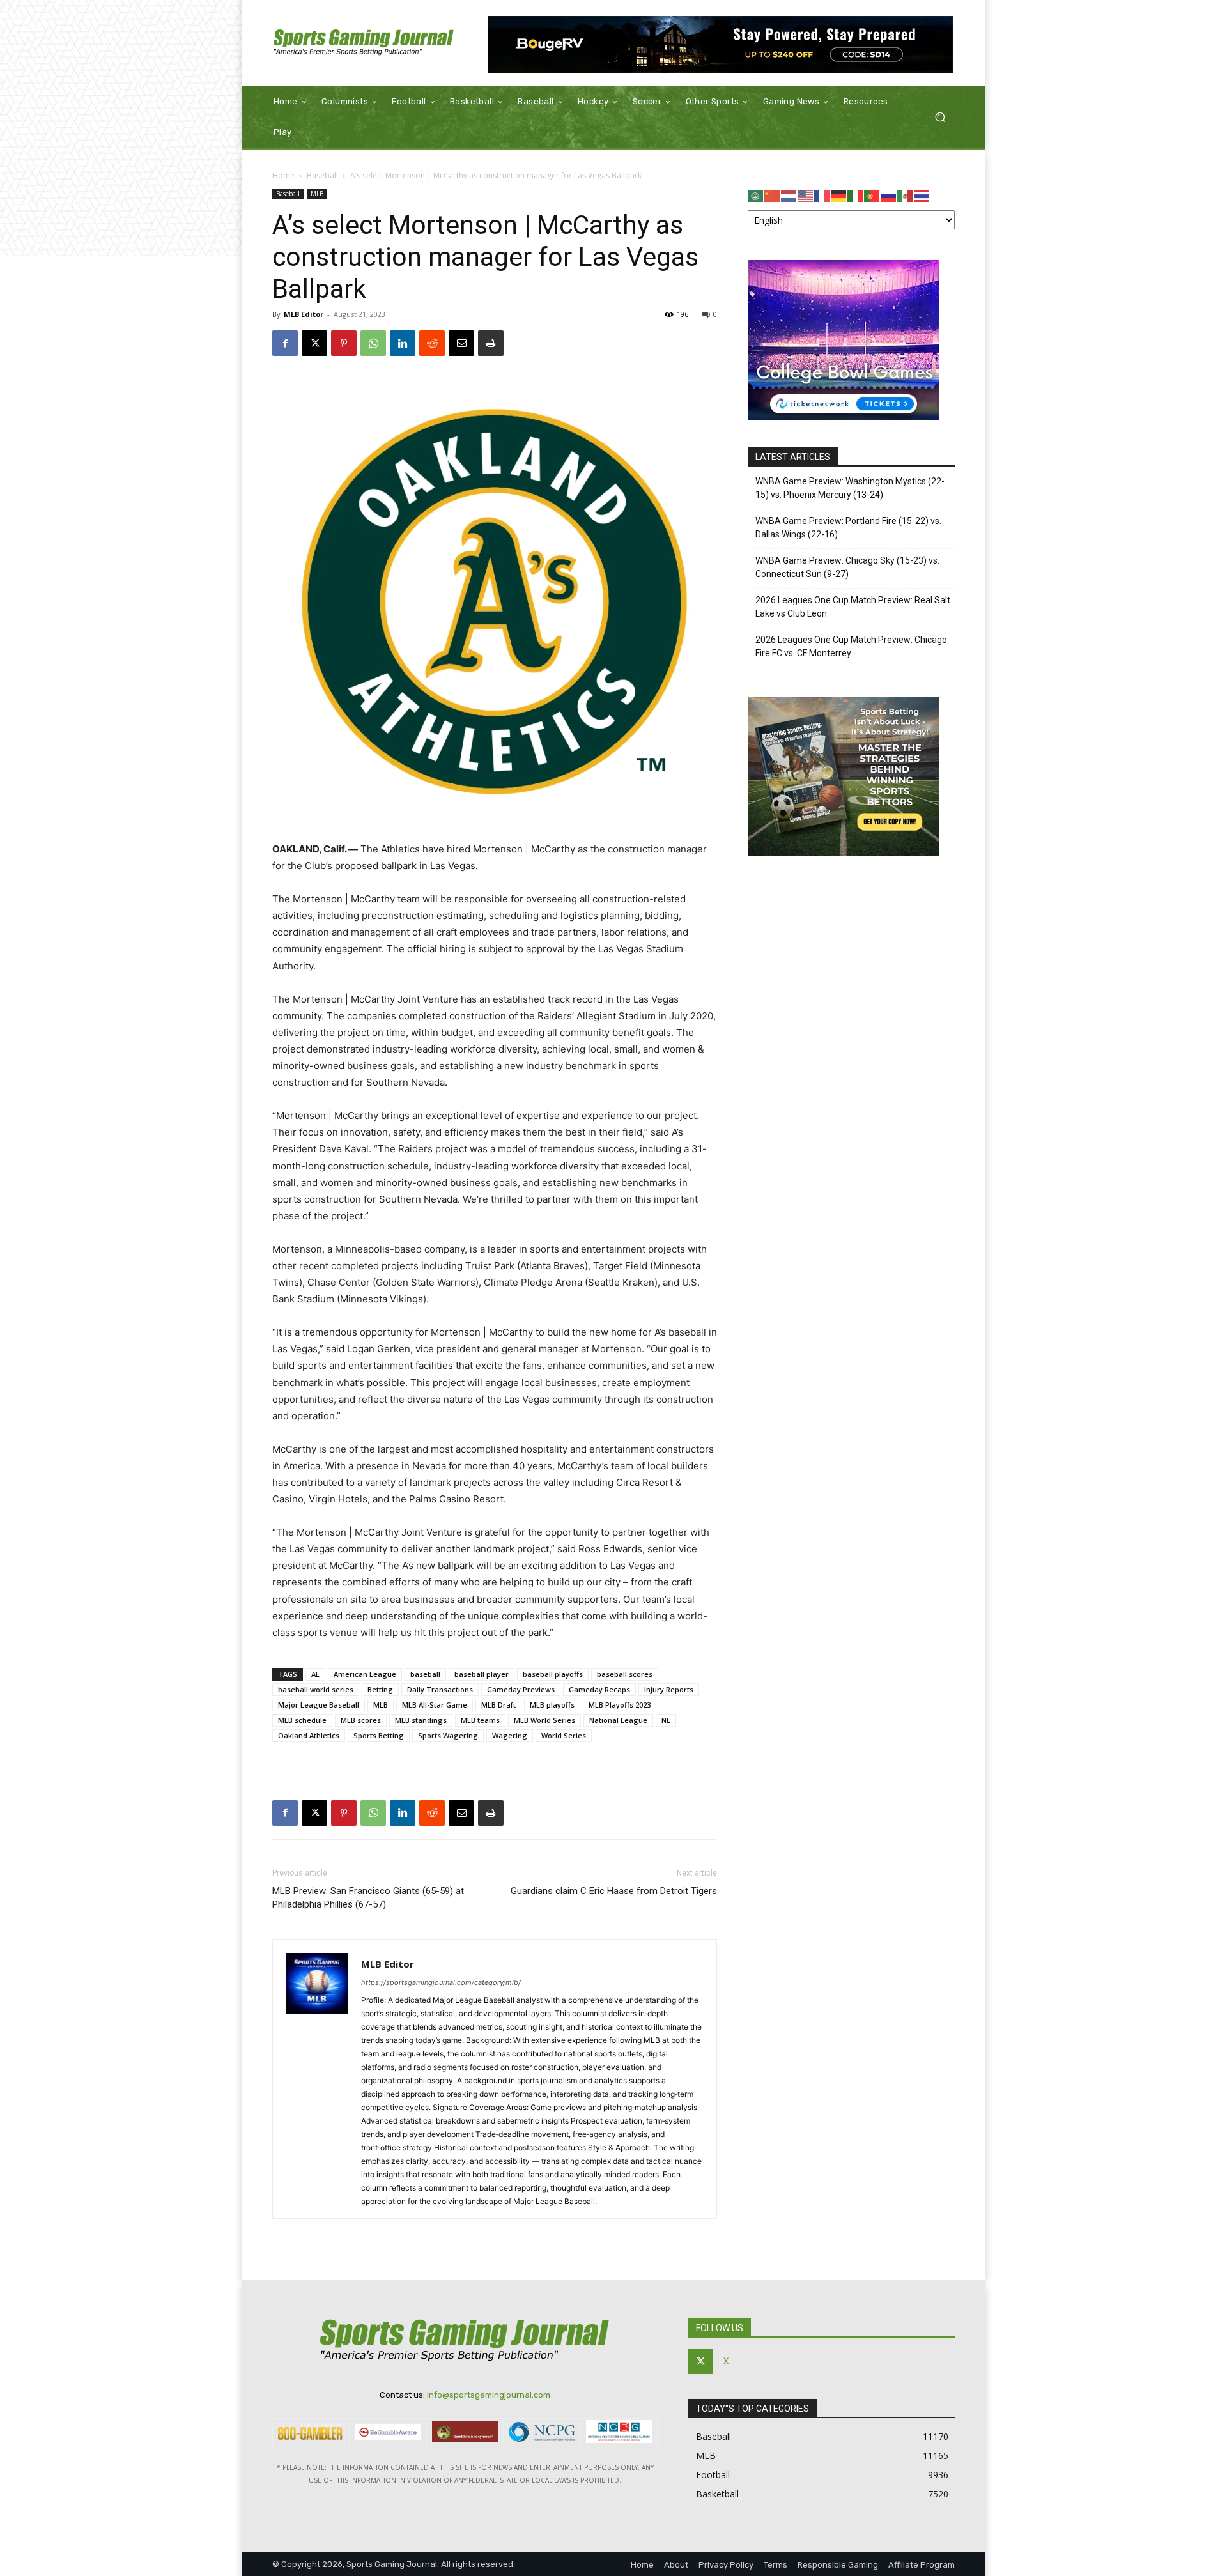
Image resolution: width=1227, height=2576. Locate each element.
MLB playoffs (552, 1705)
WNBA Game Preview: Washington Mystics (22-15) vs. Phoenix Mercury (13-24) (850, 488)
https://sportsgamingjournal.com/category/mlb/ (441, 1982)
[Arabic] (756, 195)
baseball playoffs (553, 1674)
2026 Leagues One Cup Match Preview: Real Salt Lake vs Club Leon (853, 607)
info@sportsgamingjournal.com (489, 2395)
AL (315, 1674)
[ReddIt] (432, 343)
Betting (380, 1689)
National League (618, 1720)
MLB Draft (498, 1705)
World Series (564, 1735)
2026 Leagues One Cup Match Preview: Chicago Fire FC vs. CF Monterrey (851, 646)
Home (283, 175)
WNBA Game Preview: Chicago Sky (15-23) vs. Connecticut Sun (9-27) (847, 567)
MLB (317, 194)
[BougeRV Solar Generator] (721, 45)
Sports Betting (379, 1735)
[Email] (461, 343)
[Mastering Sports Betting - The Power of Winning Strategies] (844, 853)
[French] (822, 195)
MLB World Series (544, 1720)
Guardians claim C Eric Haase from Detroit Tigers (614, 1891)
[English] (806, 195)
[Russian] (889, 195)
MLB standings (421, 1720)
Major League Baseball (319, 1705)
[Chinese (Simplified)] (773, 195)
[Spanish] (906, 195)
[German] (839, 195)
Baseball (322, 175)
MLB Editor (304, 314)
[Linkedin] (403, 343)
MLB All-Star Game (435, 1705)
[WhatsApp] (373, 343)
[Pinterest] (344, 343)
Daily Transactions (440, 1689)
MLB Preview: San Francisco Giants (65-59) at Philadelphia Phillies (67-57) (368, 1898)
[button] (940, 117)
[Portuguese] (872, 195)
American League (365, 1674)
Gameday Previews (521, 1689)
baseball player (482, 1674)
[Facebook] (285, 343)
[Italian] (856, 195)
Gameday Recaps (599, 1689)
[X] (314, 343)
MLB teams (480, 1720)
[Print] (491, 343)
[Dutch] (789, 195)
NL (666, 1720)
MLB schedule (302, 1720)
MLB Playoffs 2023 (620, 1705)
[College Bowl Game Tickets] (844, 416)
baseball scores (625, 1674)
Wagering (510, 1735)
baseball (425, 1674)
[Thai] (922, 195)
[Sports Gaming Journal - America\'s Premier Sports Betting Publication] (364, 43)
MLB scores (361, 1720)
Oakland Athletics (309, 1735)
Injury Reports (669, 1689)
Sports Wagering (448, 1735)
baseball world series (316, 1689)
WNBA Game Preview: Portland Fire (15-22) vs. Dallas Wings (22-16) (848, 528)
